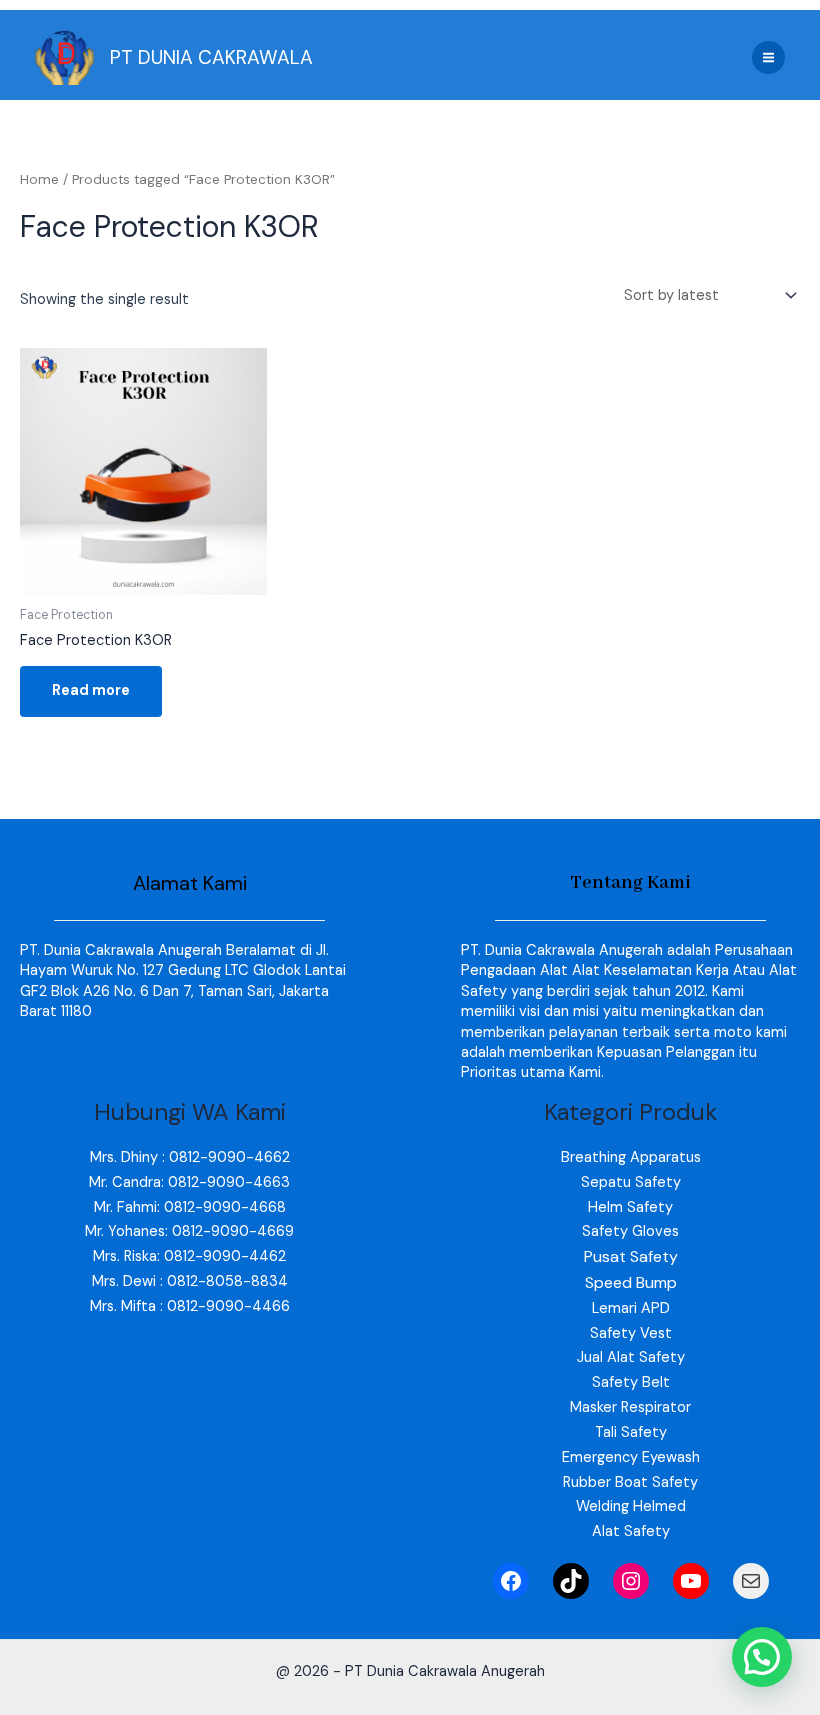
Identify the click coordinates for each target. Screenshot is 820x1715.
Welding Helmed (631, 1506)
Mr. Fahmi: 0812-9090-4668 (190, 1207)
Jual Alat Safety (631, 1357)
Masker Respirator (630, 1407)
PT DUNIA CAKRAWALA (211, 57)
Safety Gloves (630, 1231)
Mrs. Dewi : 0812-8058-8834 (190, 1281)
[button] (762, 1657)
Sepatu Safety (631, 1182)
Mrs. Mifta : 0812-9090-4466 (190, 1306)
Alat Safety (631, 1531)
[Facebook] (511, 1581)
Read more (91, 690)
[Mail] (751, 1581)
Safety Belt (631, 1382)
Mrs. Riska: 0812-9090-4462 (189, 1256)
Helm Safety (630, 1207)
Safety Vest (631, 1333)
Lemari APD (631, 1308)
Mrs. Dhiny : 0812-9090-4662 (190, 1157)
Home (39, 179)
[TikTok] (571, 1581)
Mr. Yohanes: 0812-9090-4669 (189, 1231)
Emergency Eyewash (631, 1457)
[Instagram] (631, 1581)
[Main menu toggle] (768, 57)
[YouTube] (691, 1581)
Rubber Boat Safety (630, 1482)
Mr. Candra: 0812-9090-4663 (189, 1182)
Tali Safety (631, 1432)
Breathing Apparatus (631, 1157)
